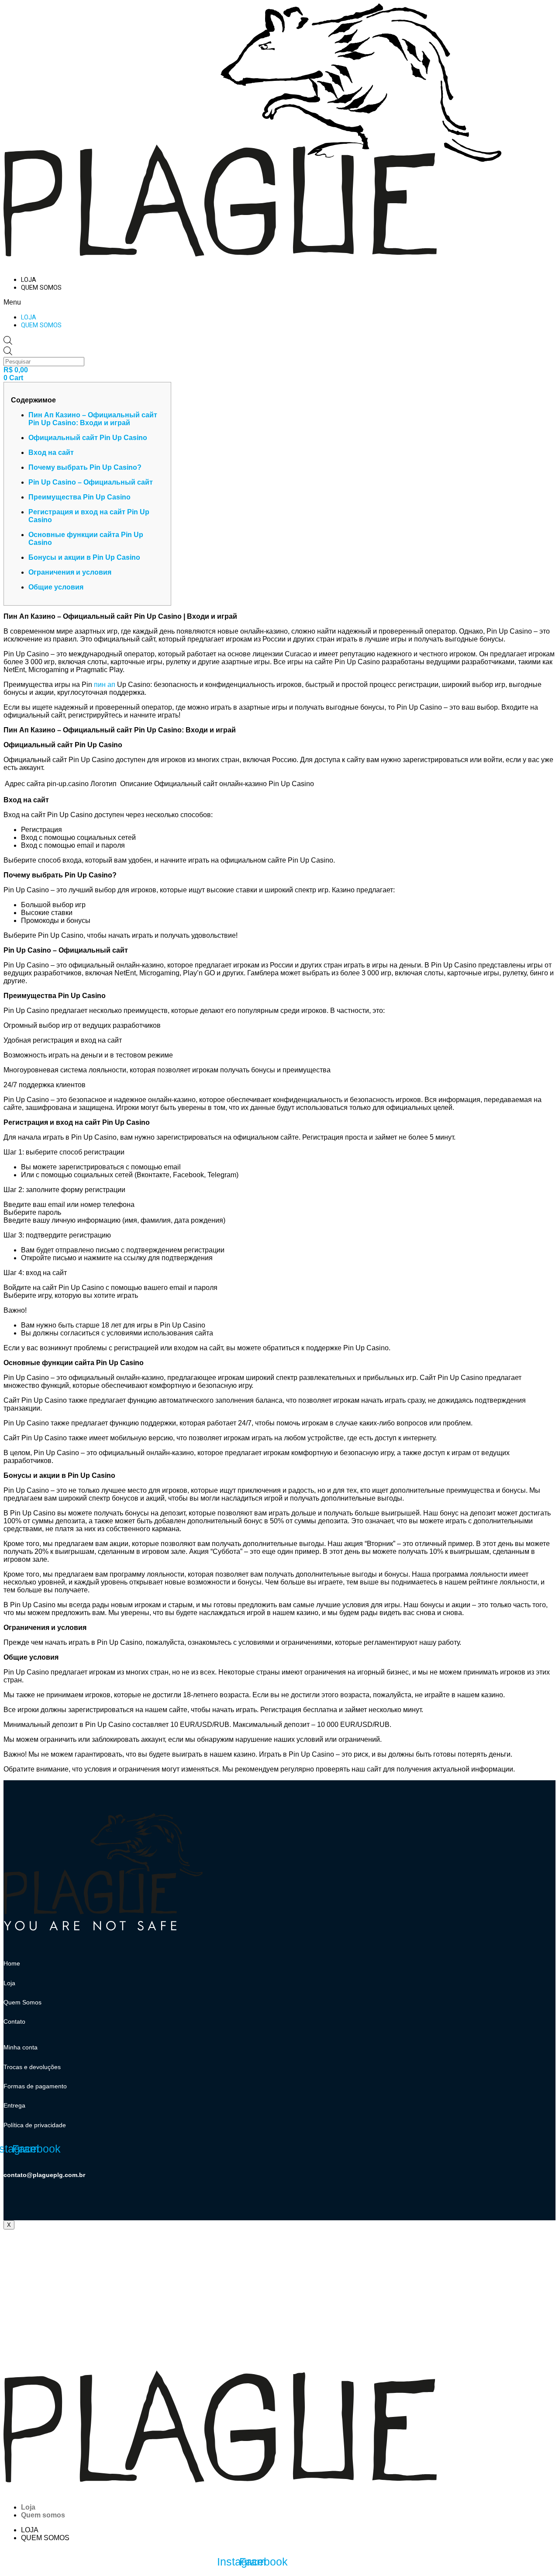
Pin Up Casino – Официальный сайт (91, 482)
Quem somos (41, 288)
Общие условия (56, 587)
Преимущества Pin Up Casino (79, 497)
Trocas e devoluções (32, 2067)
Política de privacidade (35, 2125)
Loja (29, 280)
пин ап (105, 685)
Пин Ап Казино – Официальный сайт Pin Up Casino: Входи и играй (93, 419)
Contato (14, 2021)
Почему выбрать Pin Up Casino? (85, 467)
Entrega (14, 2105)
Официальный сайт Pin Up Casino (88, 438)
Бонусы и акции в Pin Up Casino (84, 557)
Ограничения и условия (70, 572)
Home (12, 1963)
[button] (165, 302)
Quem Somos (22, 2002)
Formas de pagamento (35, 2086)
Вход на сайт (51, 452)
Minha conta (21, 2047)
